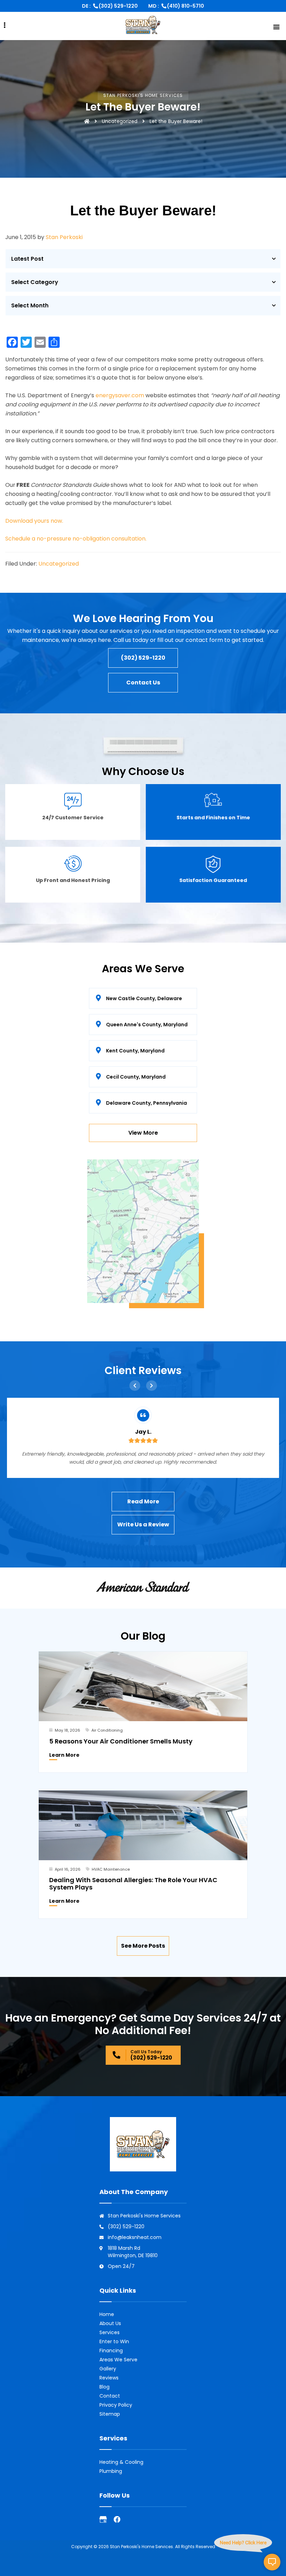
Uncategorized (120, 121)
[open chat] (272, 2562)
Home (107, 2314)
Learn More (64, 1755)
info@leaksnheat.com (135, 2237)
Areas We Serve (118, 2360)
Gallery (108, 2369)
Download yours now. (34, 521)
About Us (110, 2323)
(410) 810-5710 (186, 6)
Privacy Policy (116, 2405)
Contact (110, 2396)
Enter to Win (114, 2341)
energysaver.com (120, 395)
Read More (143, 1501)
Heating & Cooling (121, 2462)
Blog (104, 2387)
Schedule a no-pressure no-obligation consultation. (76, 539)
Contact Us (143, 683)
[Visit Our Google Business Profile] (103, 2519)
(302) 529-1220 (118, 6)
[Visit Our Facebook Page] (117, 2519)
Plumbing (111, 2471)
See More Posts (143, 1946)
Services (110, 2332)
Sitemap (110, 2414)
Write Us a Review (143, 1524)
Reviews (109, 2378)
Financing (111, 2351)
